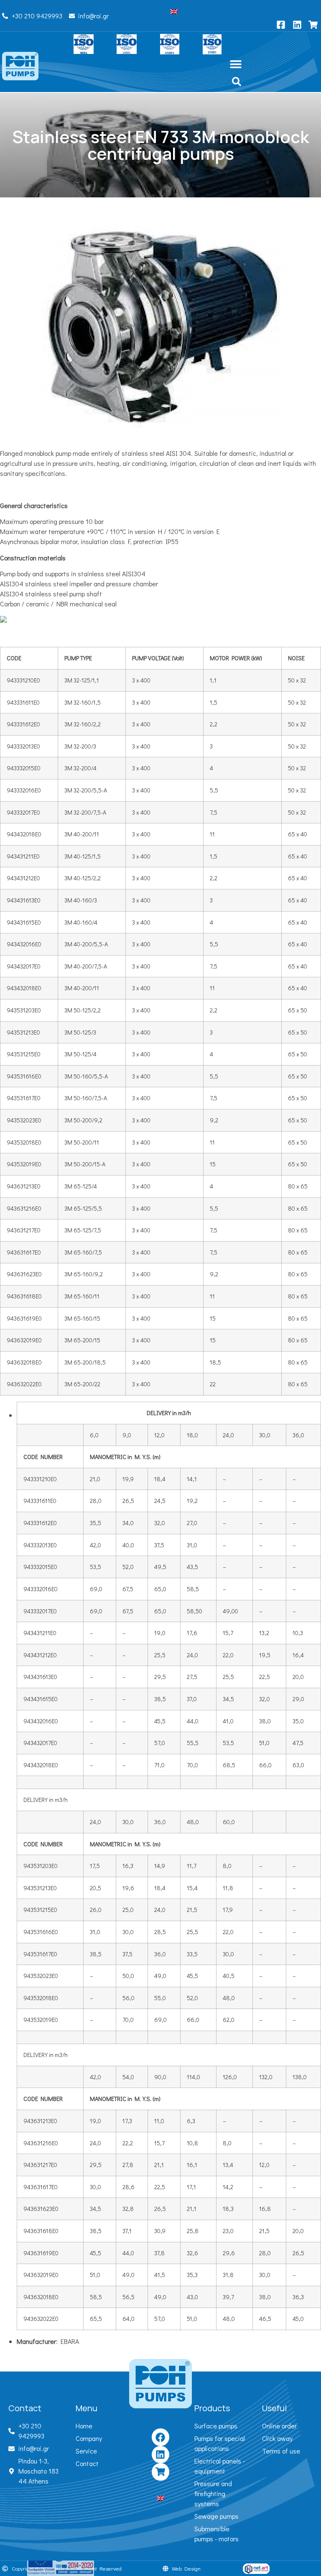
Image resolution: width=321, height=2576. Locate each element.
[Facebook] (160, 2437)
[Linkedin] (160, 2455)
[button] (236, 64)
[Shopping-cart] (160, 2472)
